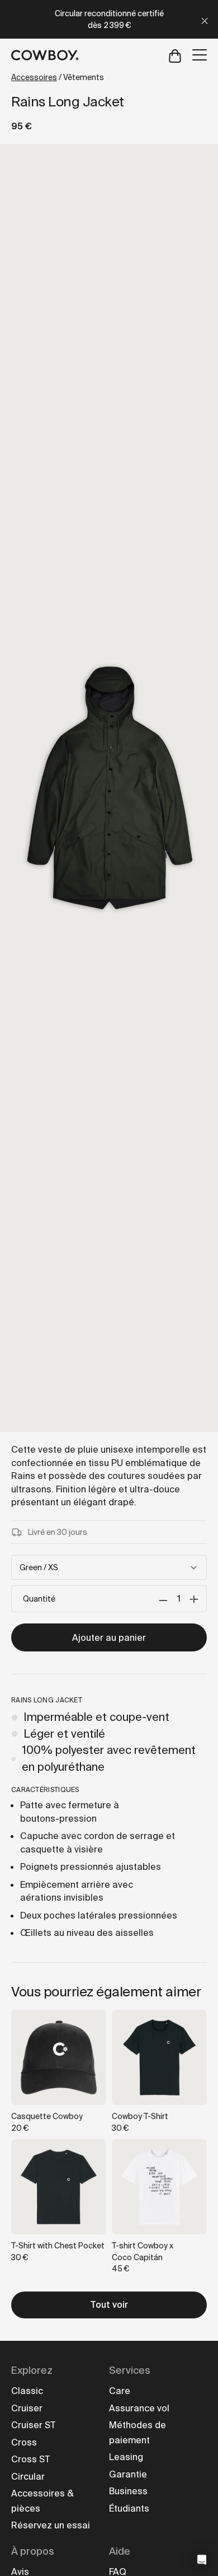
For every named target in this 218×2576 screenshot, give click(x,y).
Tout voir (109, 2305)
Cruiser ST (33, 2425)
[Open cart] (175, 55)
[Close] (205, 19)
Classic (27, 2391)
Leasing (126, 2457)
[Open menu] (200, 55)
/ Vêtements (58, 77)
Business (128, 2491)
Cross (24, 2442)
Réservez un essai (51, 2525)
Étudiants (129, 2509)
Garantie (128, 2474)
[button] (202, 2560)
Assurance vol (139, 2408)
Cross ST (30, 2459)
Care (120, 2391)
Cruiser (27, 2408)
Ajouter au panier (109, 1638)
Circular (28, 2477)
